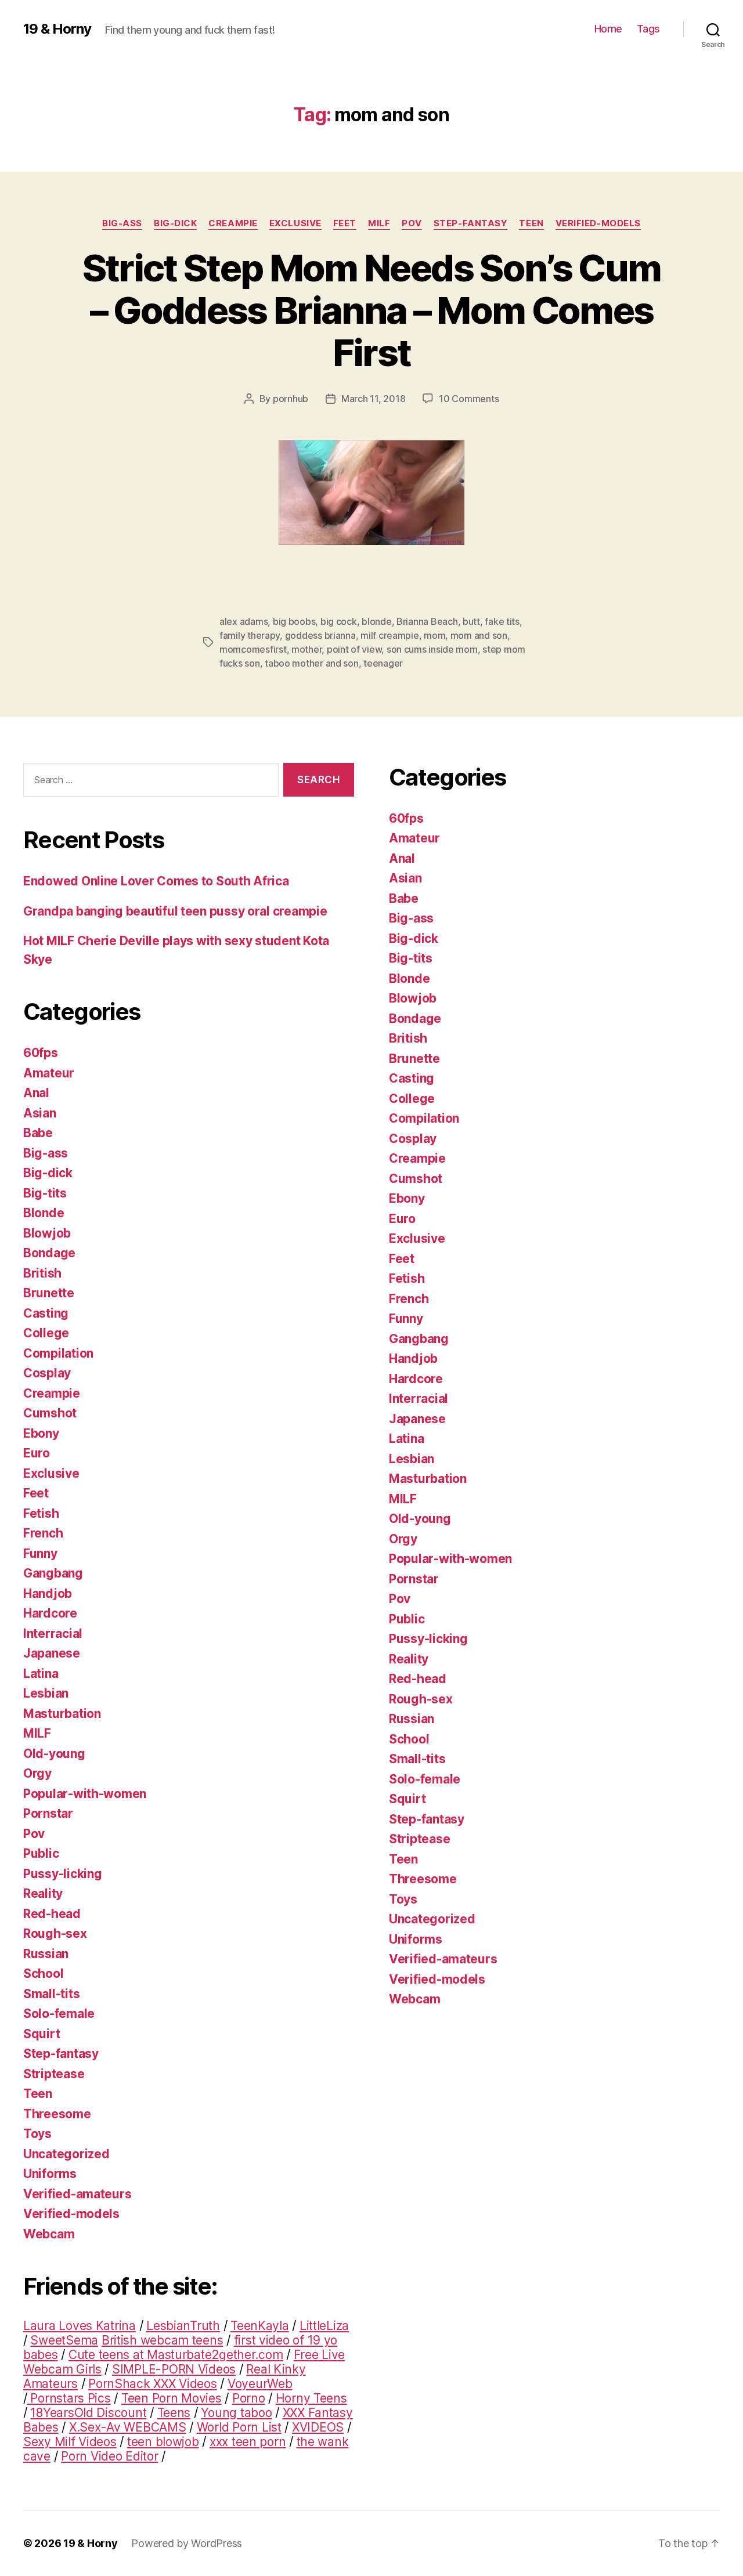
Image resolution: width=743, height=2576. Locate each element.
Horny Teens (311, 2398)
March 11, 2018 (373, 399)
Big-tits (45, 1193)
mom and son (479, 635)
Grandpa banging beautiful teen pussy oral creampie (175, 911)
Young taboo (236, 2413)
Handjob (48, 1593)
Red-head (52, 1914)
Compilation (58, 1353)
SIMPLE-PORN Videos (174, 2369)
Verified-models (598, 223)
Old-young (54, 1754)
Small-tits (51, 1994)
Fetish (41, 1513)
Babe (38, 1133)
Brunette (49, 1293)
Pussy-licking (63, 1874)
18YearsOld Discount (88, 2413)
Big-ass (122, 223)
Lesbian (46, 1693)
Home (608, 29)
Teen (531, 223)
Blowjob (47, 1233)
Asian (40, 1113)
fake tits (502, 621)
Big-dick (175, 223)
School (43, 1973)
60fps (41, 1053)
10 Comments (469, 399)
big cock (339, 621)
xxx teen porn (248, 2442)
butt (471, 621)
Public (41, 1853)
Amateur (49, 1073)
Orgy (37, 1773)
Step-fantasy (471, 223)
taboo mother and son (312, 663)
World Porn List (239, 2427)
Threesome (57, 2114)
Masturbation (62, 1714)
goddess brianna (320, 635)
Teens (174, 2413)
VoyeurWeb (260, 2384)
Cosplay (47, 1373)
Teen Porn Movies (172, 2398)
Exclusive (295, 223)
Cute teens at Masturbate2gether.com (176, 2355)
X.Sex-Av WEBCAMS (128, 2427)
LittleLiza (324, 2326)
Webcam (49, 2234)
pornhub (291, 399)
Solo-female (59, 2014)
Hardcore (50, 1613)
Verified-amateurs (77, 2194)
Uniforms (50, 2174)
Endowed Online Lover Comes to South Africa (156, 881)
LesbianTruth (183, 2326)
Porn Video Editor (109, 2456)
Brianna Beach (427, 621)
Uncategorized (66, 2154)
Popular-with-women (85, 1794)
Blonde (44, 1213)
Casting (46, 1313)
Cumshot (50, 1413)
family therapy (250, 635)
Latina (41, 1674)
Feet (345, 223)
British (42, 1273)
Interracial (53, 1633)
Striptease (54, 2074)
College (46, 1333)
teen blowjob (163, 2442)
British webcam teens (163, 2340)
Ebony (41, 1433)
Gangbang (53, 1573)
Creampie (233, 223)
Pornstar (48, 1813)
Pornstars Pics (69, 2398)
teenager (383, 663)
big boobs (294, 621)
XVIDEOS (318, 2427)
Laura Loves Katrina (80, 2326)
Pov (412, 223)
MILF (379, 223)
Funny (40, 1553)
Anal (36, 1093)
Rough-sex (55, 1933)
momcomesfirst (253, 649)
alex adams (244, 621)
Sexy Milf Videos (70, 2442)
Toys (37, 2134)
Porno (249, 2398)
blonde (376, 621)
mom (434, 635)
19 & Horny (57, 29)
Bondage (49, 1253)
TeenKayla (260, 2326)
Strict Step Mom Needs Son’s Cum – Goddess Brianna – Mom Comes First (372, 310)
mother (306, 649)
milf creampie (390, 635)
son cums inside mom (432, 649)
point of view (354, 649)
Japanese (52, 1653)
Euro (37, 1453)
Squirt (42, 2034)
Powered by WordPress (187, 2543)
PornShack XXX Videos (153, 2384)
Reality (43, 1893)
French (43, 1533)
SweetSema (64, 2340)
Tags (648, 29)
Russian (46, 1954)
